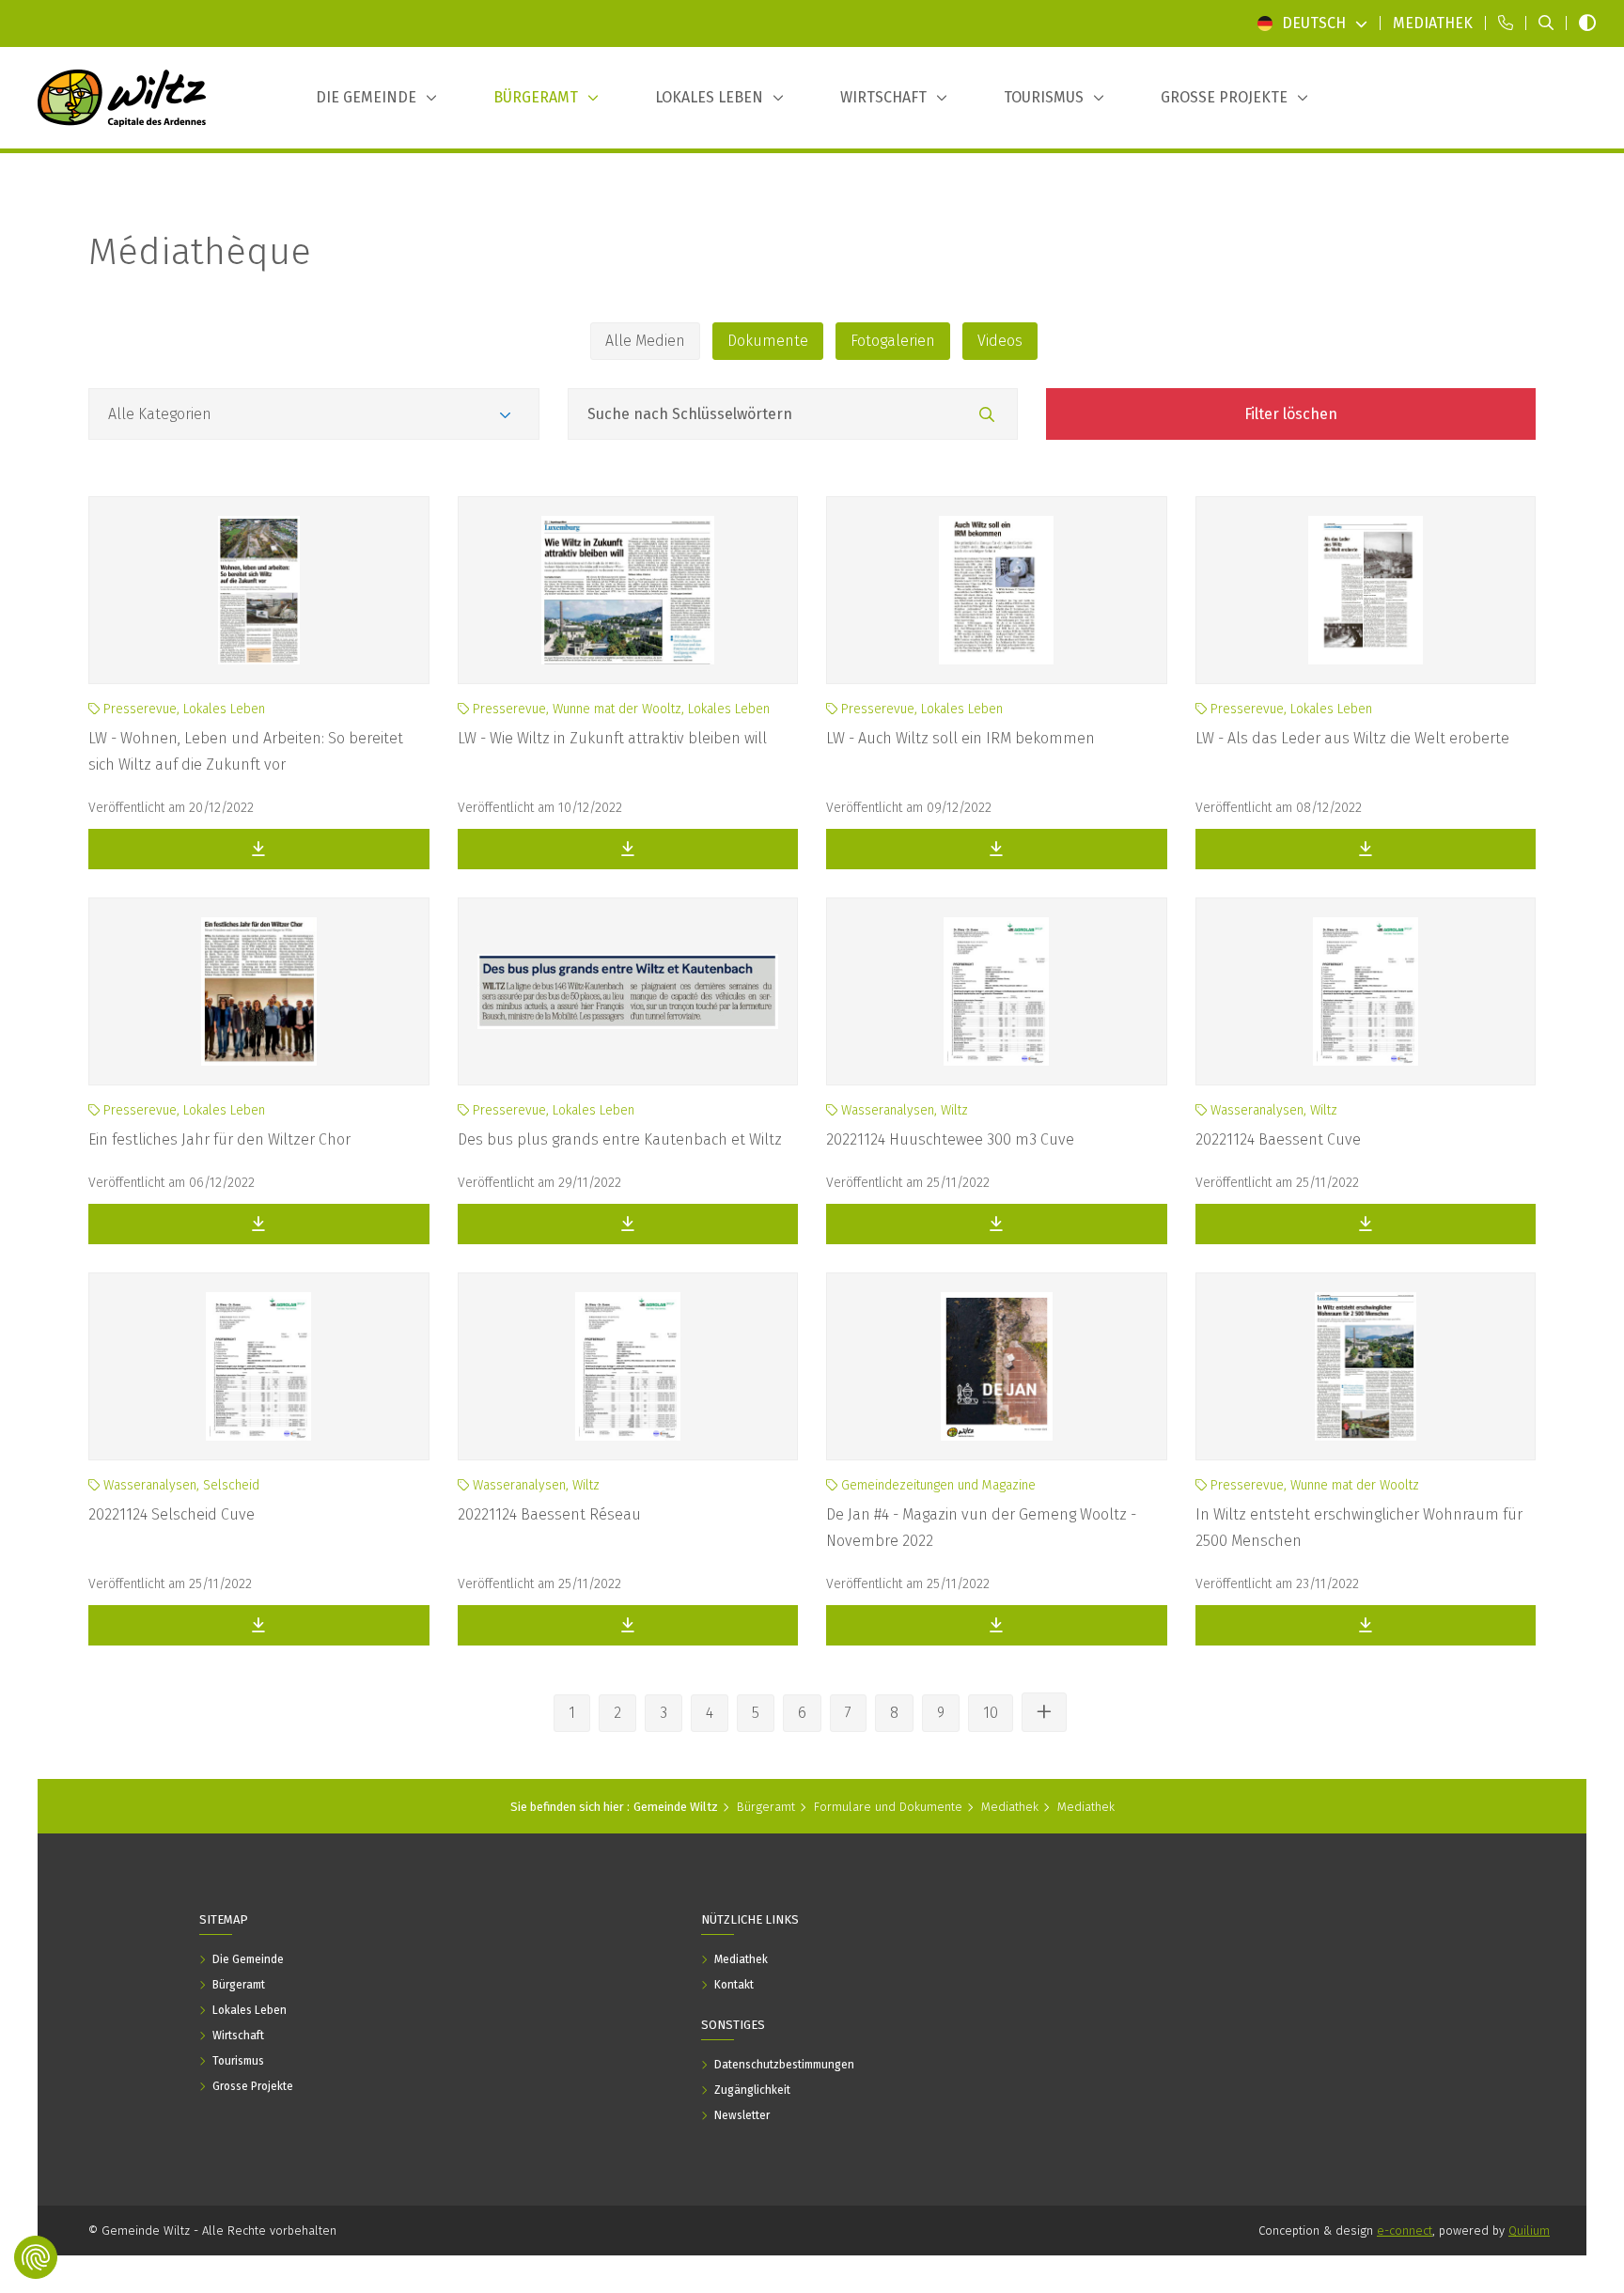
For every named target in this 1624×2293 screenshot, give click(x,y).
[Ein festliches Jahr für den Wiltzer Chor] (259, 991)
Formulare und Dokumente (888, 1807)
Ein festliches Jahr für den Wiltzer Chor (219, 1139)
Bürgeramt (766, 1807)
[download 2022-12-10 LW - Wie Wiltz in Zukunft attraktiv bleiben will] (628, 849)
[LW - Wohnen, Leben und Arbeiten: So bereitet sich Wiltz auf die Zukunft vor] (259, 590)
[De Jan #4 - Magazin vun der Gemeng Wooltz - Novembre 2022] (997, 1366)
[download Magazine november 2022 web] (997, 1625)
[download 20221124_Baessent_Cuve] (1366, 1224)
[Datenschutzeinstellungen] (36, 2257)
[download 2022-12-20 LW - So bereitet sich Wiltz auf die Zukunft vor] (259, 849)
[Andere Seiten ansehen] (1044, 1712)
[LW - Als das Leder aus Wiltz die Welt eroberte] (1366, 590)
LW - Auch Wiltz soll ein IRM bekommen (960, 738)
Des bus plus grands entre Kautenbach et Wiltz (620, 1139)
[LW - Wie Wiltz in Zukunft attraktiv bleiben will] (628, 590)
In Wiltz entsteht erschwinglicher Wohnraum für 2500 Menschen (1359, 1528)
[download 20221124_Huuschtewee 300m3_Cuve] (997, 1224)
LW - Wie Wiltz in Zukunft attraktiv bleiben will (612, 738)
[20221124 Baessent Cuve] (1366, 991)
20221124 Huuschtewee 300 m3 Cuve (950, 1139)
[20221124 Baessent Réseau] (628, 1366)
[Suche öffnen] (1546, 23)
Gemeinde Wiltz (676, 1807)
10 (991, 1713)
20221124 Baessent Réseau (549, 1514)
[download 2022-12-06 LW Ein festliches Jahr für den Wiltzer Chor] (259, 1224)
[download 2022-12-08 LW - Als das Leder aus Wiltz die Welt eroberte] (1366, 849)
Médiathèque (200, 252)
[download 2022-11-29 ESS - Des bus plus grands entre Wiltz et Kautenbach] (628, 1224)
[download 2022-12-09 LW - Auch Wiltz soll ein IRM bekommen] (997, 849)
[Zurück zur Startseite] (122, 98)
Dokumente (768, 341)
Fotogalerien (893, 341)
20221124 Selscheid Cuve (172, 1514)
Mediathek (1010, 1807)
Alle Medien (645, 341)
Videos (1000, 341)
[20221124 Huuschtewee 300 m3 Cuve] (997, 991)
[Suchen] (987, 415)
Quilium (1529, 2231)
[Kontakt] (1506, 23)
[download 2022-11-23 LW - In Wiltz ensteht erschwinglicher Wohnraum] (1366, 1625)
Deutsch (1314, 23)
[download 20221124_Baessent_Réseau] (628, 1625)
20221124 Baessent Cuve (1278, 1139)
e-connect (1405, 2231)
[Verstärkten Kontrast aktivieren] (1587, 23)
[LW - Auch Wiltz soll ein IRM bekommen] (997, 590)
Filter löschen (1291, 414)
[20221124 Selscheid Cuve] (259, 1366)
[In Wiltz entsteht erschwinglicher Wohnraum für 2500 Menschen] (1366, 1366)
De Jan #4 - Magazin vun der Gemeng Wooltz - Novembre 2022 (981, 1528)
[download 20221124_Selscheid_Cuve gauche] (259, 1625)
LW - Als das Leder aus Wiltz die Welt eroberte (1352, 738)
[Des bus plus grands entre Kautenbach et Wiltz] (628, 991)
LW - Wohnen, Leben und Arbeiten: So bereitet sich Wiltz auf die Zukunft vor (246, 751)
